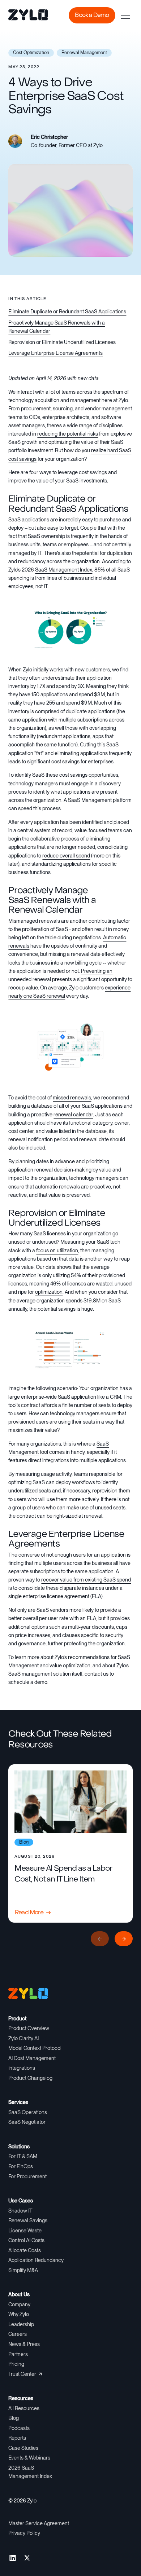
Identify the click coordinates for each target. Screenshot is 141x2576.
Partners (18, 2354)
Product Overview (29, 2028)
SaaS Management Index (64, 570)
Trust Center (22, 2374)
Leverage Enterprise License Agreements (55, 353)
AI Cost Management (32, 2058)
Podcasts (19, 2428)
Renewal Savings (28, 2220)
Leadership (21, 2324)
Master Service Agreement (39, 2523)
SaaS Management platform (100, 800)
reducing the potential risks (68, 434)
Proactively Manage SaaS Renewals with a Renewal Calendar (57, 327)
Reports (17, 2438)
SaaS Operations (28, 2112)
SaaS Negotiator (27, 2122)
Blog (14, 2418)
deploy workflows (75, 1482)
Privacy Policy (24, 2533)
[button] (125, 15)
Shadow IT (20, 2211)
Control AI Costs (26, 2240)
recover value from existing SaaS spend (86, 1580)
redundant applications (64, 736)
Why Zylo (19, 2314)
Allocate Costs (25, 2250)
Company (19, 2304)
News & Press (24, 2344)
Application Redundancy (36, 2260)
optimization (49, 1292)
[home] (23, 16)
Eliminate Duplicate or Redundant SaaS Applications (67, 312)
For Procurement (27, 2176)
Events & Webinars (29, 2458)
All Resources (24, 2408)
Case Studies (23, 2448)
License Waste (25, 2231)
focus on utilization (57, 1250)
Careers (18, 2334)
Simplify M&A (23, 2270)
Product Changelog (30, 2078)
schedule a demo (28, 1682)
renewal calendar (73, 1115)
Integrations (22, 2068)
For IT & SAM (23, 2156)
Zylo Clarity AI (23, 2038)
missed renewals (72, 1098)
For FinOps (21, 2166)
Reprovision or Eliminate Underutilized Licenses (62, 342)
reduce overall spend (66, 856)
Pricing (16, 2364)
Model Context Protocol (35, 2048)
